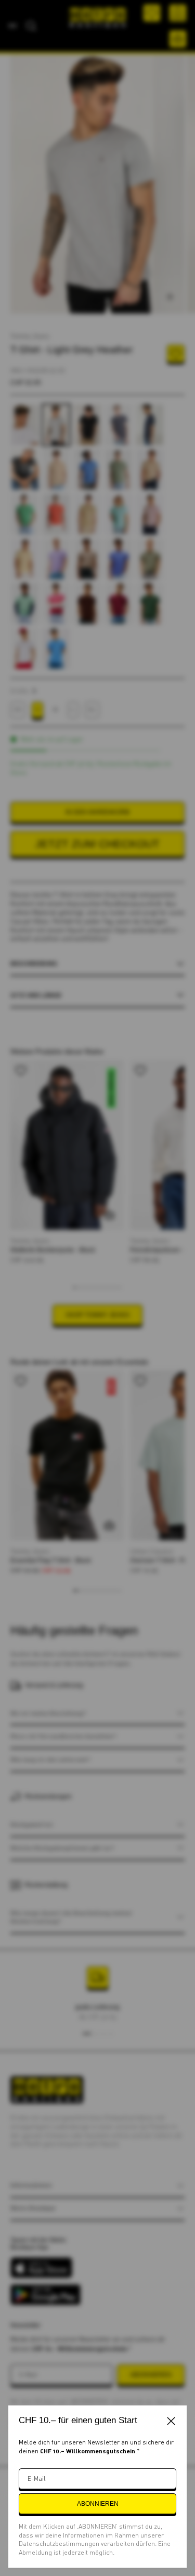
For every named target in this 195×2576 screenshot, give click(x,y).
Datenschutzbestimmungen (60, 2544)
